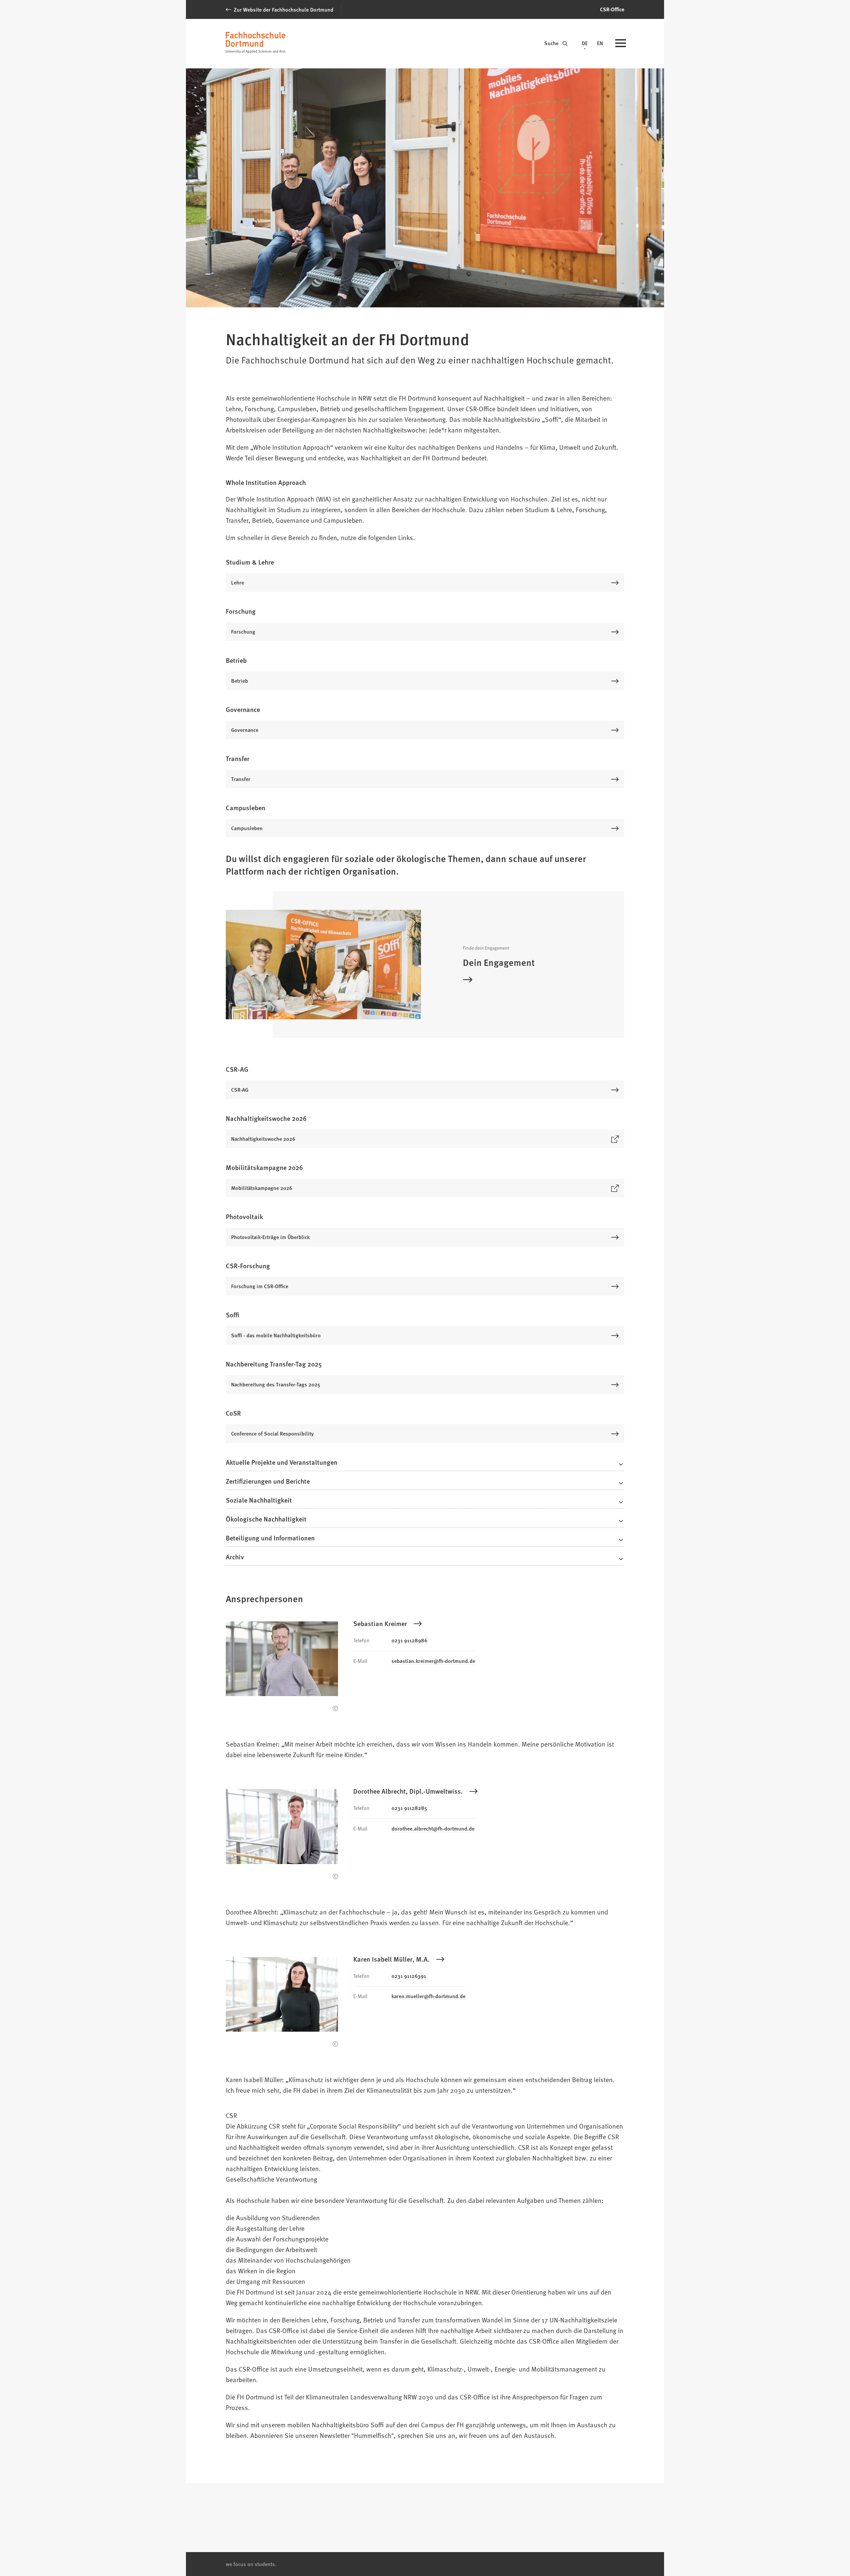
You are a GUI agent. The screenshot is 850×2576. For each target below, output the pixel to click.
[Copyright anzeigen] (335, 1708)
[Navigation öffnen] (621, 44)
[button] (425, 1464)
